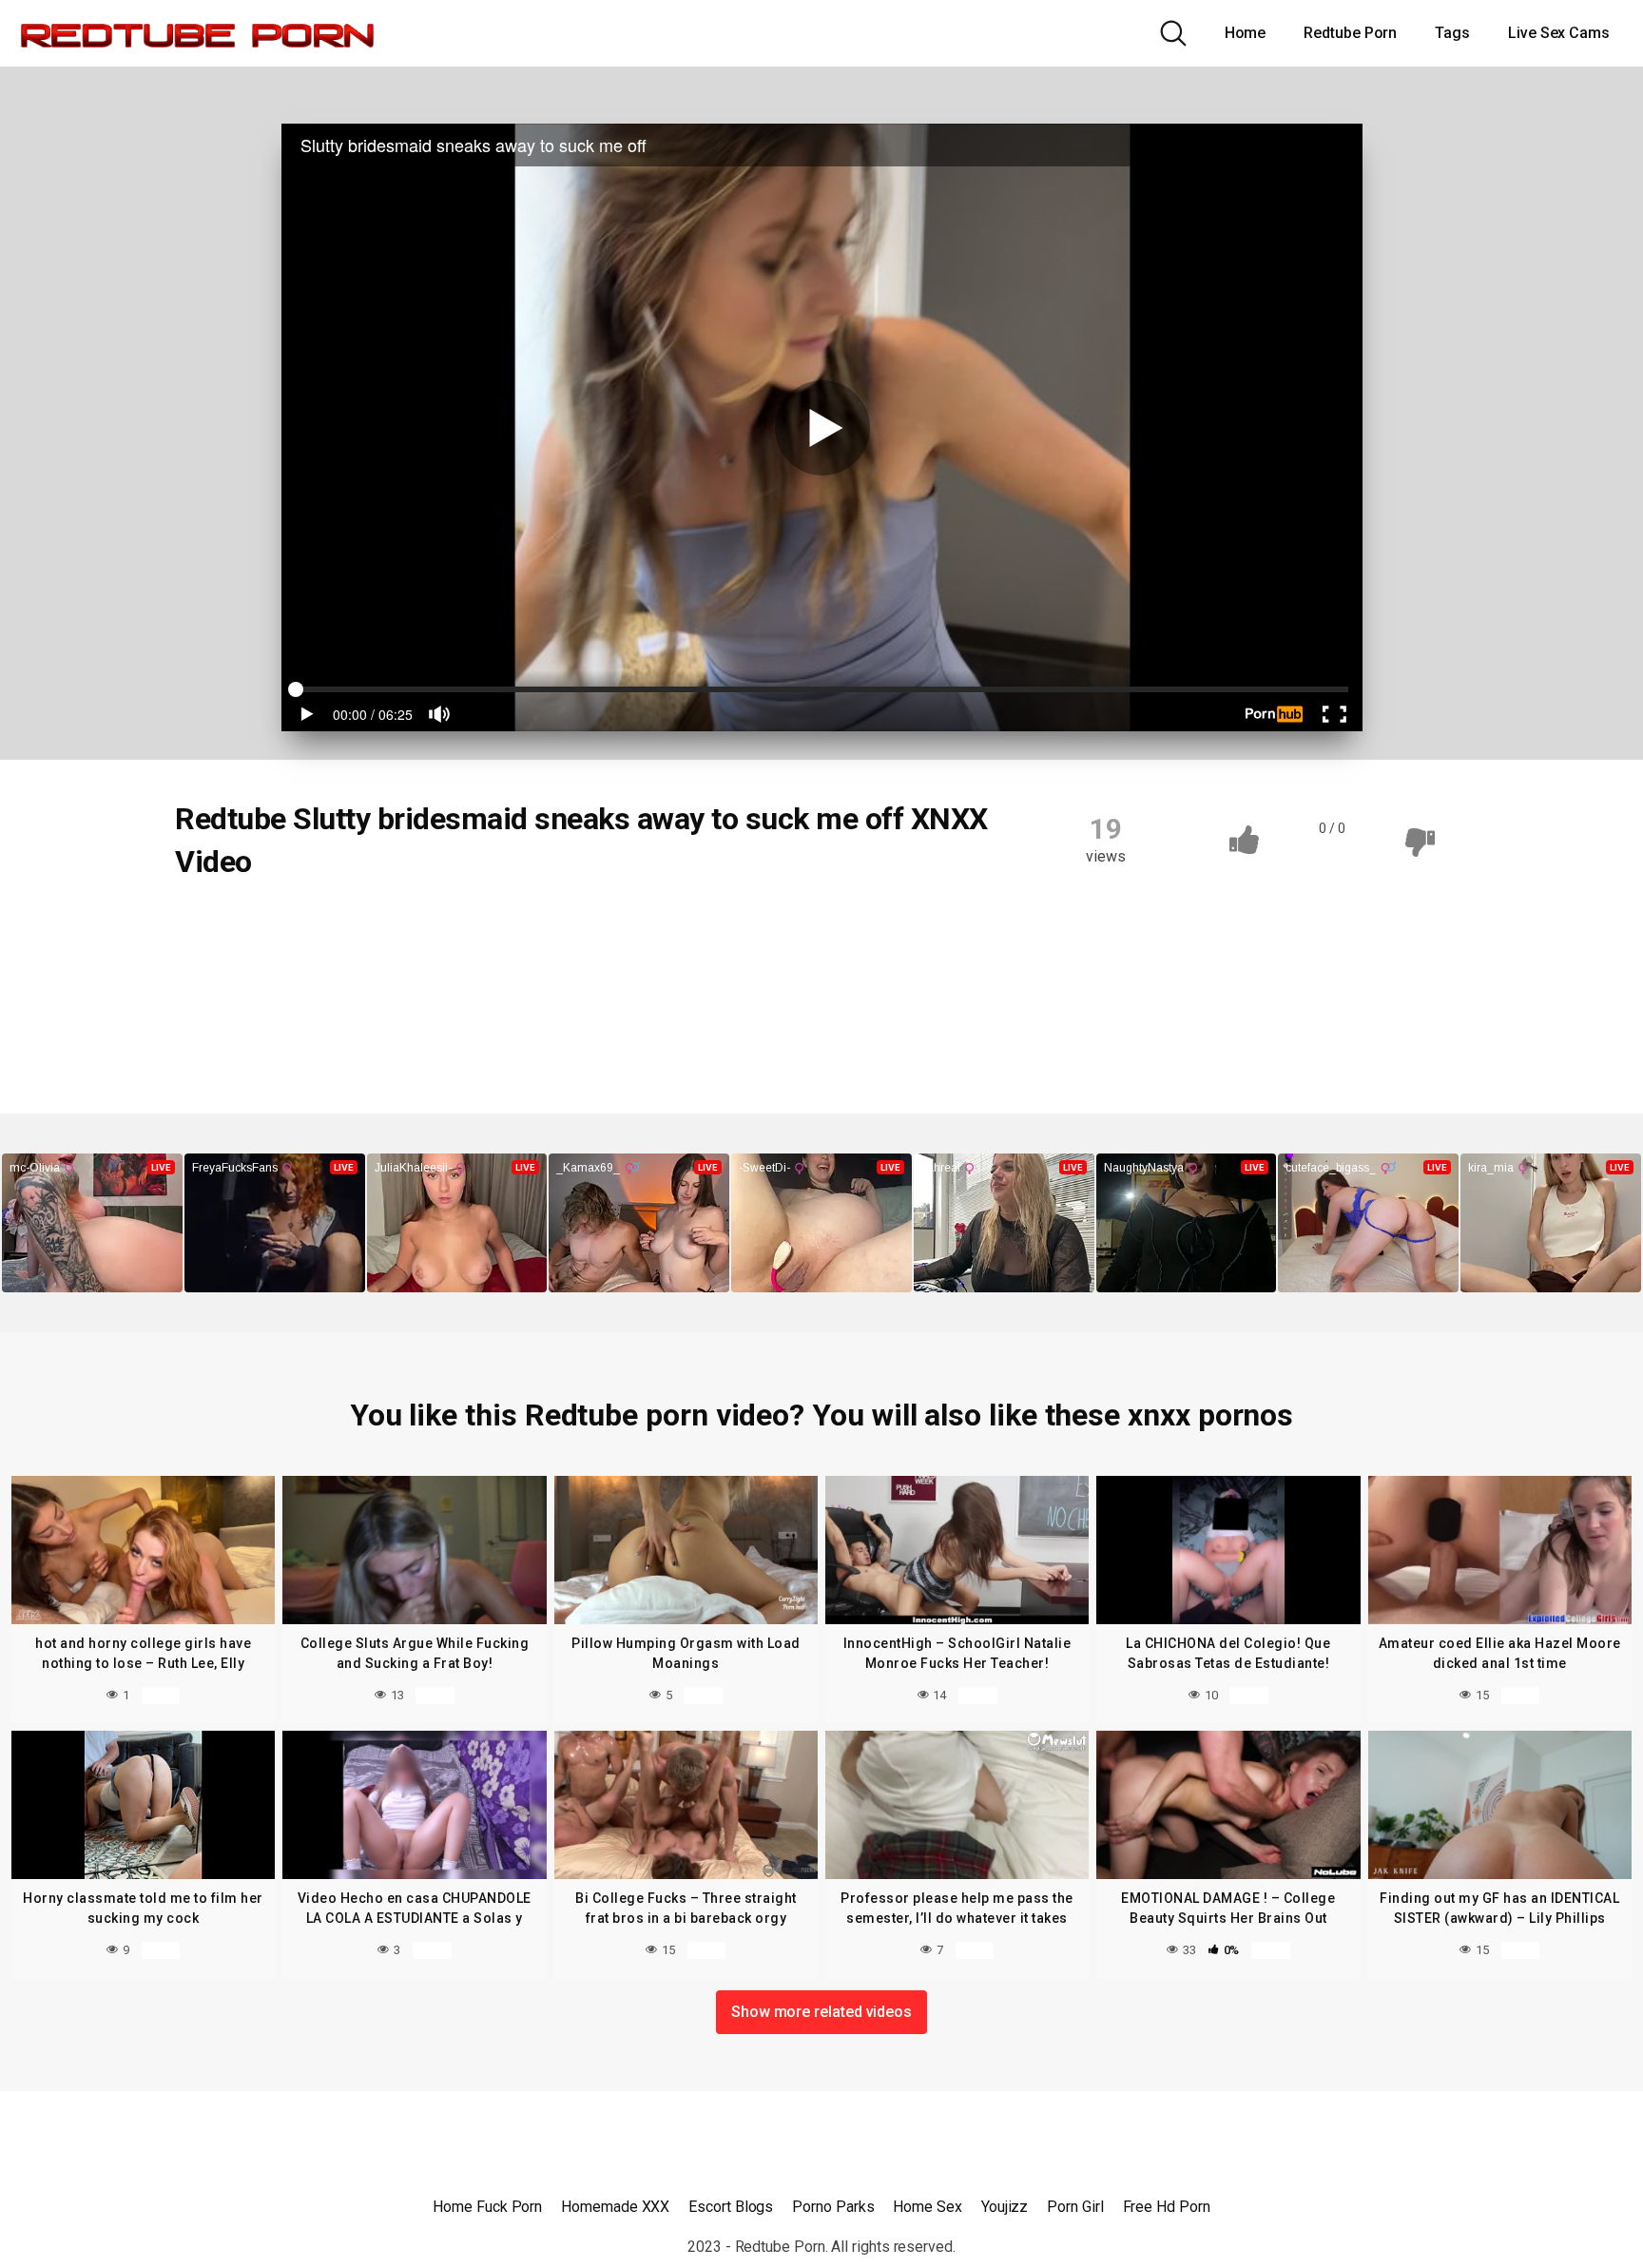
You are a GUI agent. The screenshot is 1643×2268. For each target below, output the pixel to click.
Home (1246, 33)
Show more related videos (821, 2012)
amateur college (643, 926)
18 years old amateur (348, 926)
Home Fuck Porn (487, 2207)
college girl (477, 963)
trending (705, 1000)
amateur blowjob (503, 926)
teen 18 (440, 1000)
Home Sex (927, 2207)
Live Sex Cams (1559, 33)
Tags (1452, 33)
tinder (620, 1000)
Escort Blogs (731, 2207)
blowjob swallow (247, 963)
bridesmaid (370, 963)
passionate (231, 1000)
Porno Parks (833, 2207)
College (221, 926)
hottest (745, 963)
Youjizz (1005, 2207)
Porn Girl (1075, 2207)
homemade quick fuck (616, 963)
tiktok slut (533, 1000)
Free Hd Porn (1167, 2207)
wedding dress (242, 1037)
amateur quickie (782, 926)
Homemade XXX (615, 2207)
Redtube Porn (1350, 33)
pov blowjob (341, 1000)
